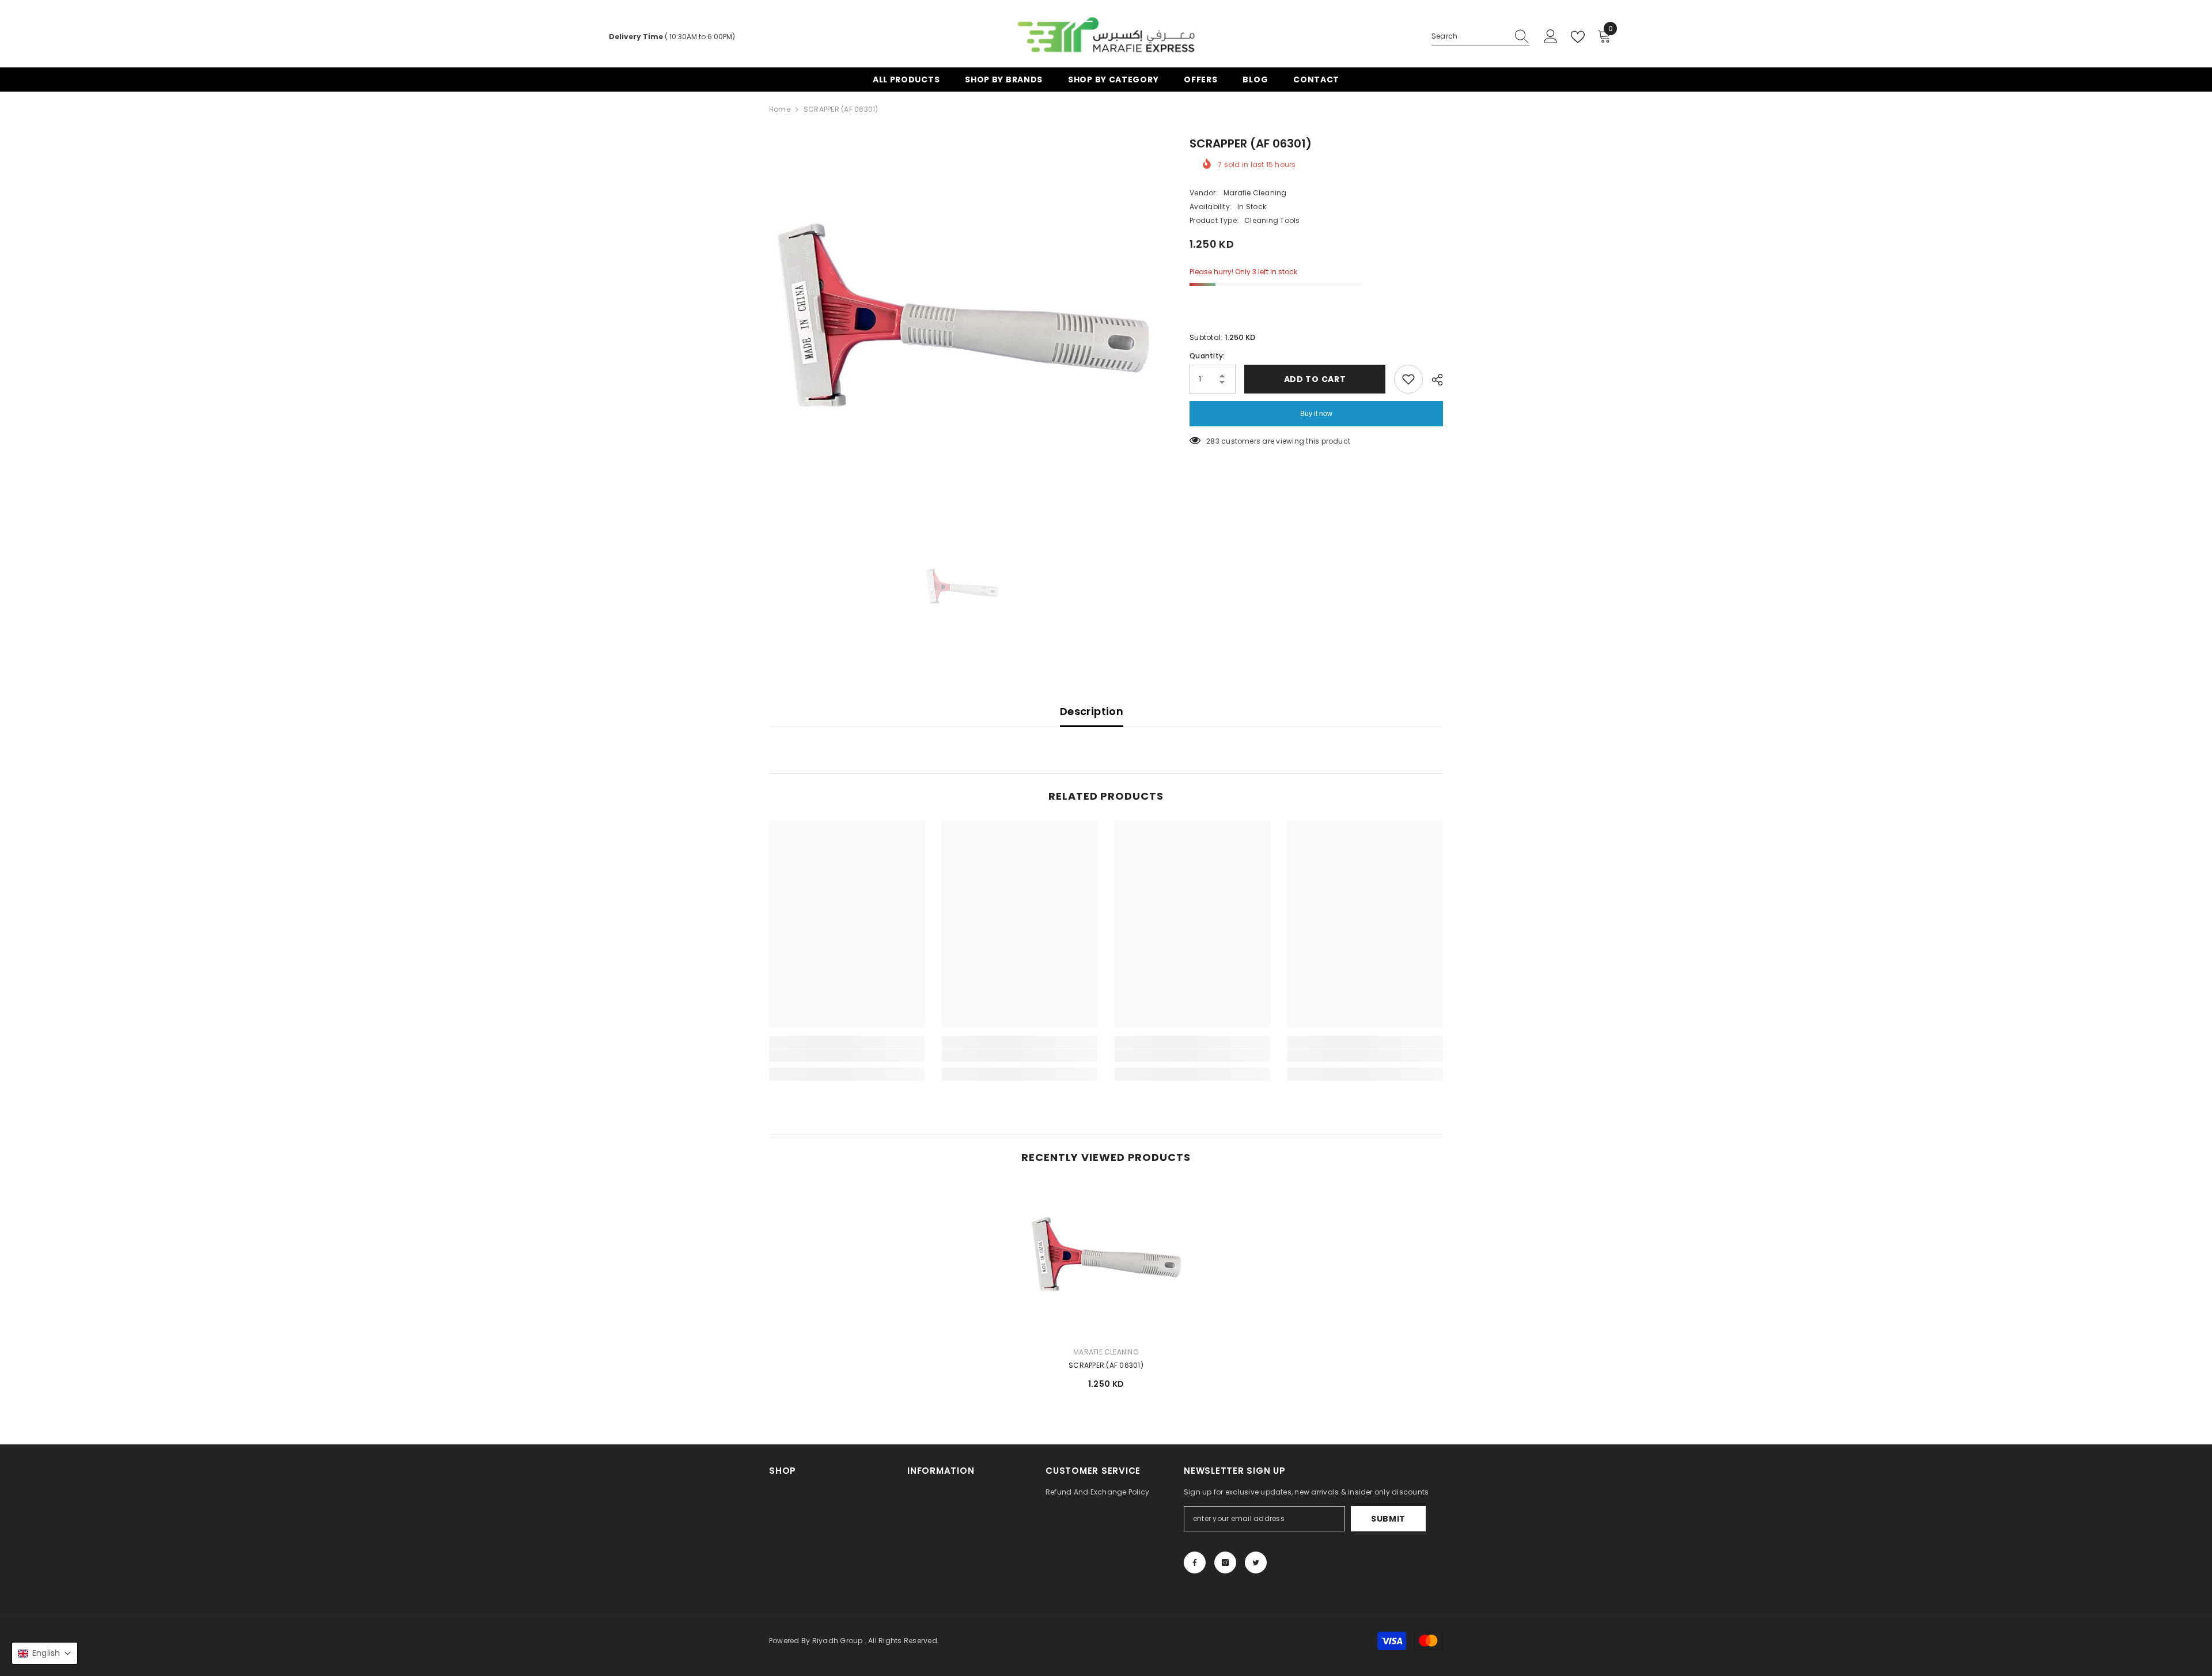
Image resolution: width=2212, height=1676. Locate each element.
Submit (1388, 1519)
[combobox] (1469, 36)
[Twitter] (1256, 1562)
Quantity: (1207, 356)
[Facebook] (1195, 1562)
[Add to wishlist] (1408, 379)
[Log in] (1551, 37)
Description (1092, 711)
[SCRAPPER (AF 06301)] (1106, 1259)
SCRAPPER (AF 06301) (1106, 1365)
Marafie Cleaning (1255, 193)
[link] (847, 1055)
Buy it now (1316, 414)
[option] (962, 328)
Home (780, 109)
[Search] (1480, 37)
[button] (45, 1653)
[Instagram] (1225, 1562)
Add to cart (1315, 379)
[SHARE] (1433, 380)
